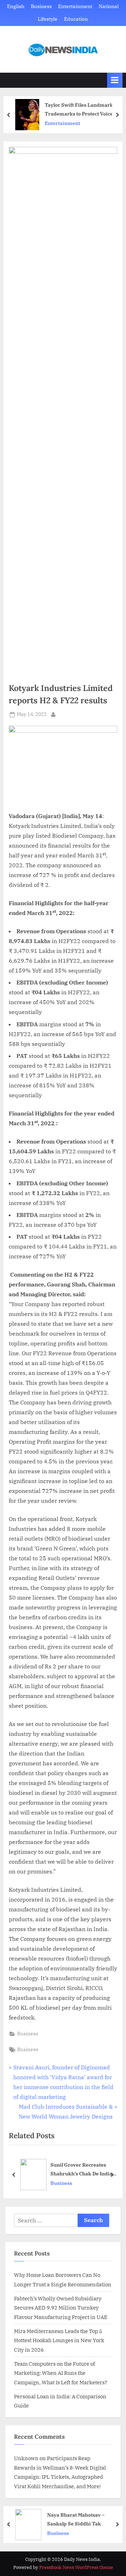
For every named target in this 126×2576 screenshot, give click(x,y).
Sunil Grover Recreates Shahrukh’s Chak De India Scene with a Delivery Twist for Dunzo (83, 2170)
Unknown (26, 2458)
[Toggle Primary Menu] (115, 80)
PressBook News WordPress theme (76, 2567)
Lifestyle (48, 19)
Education (76, 19)
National (109, 6)
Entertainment (75, 6)
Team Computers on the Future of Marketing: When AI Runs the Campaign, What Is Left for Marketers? (61, 2373)
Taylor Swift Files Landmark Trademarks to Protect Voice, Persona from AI (80, 110)
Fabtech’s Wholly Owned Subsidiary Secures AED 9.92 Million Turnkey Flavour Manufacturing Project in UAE (61, 2308)
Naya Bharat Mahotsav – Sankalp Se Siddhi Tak (76, 2519)
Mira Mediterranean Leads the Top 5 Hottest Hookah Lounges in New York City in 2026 (59, 2340)
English (16, 6)
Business (41, 6)
